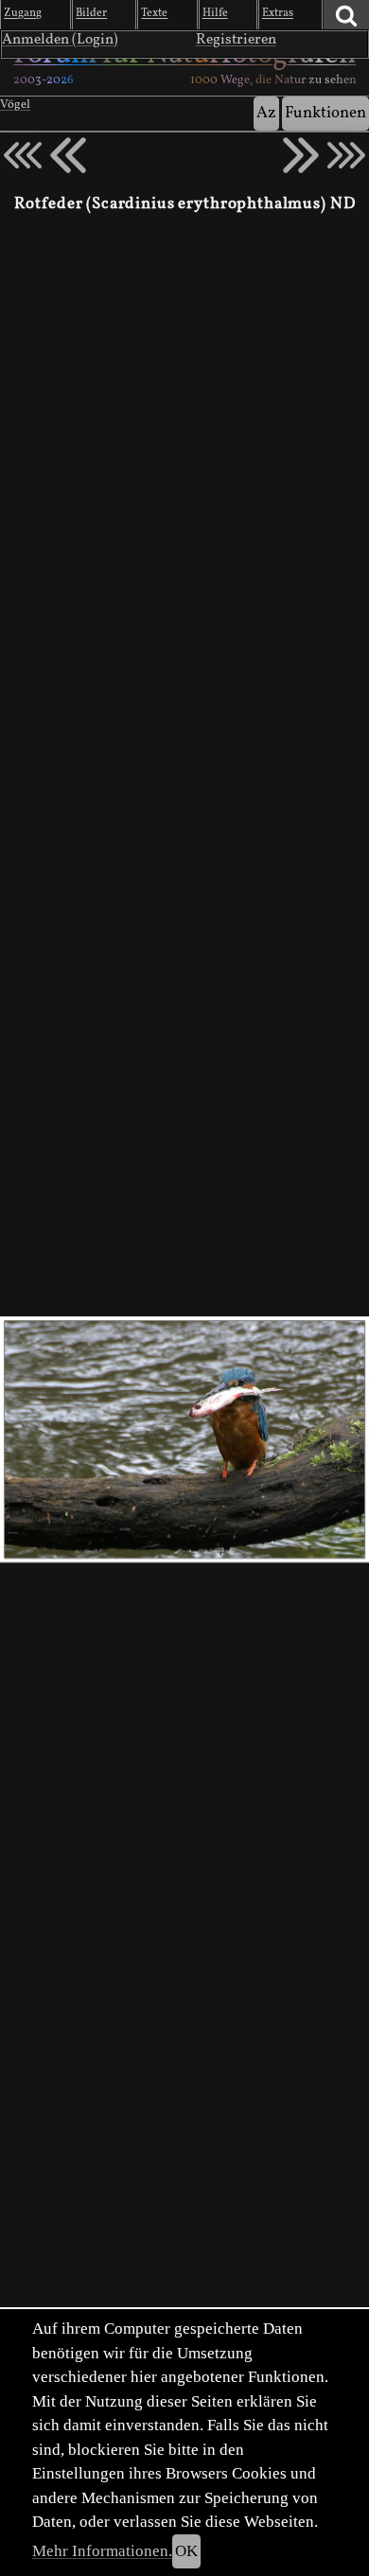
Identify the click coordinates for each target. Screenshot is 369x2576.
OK (186, 2551)
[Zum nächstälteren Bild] (346, 155)
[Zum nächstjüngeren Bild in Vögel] (68, 155)
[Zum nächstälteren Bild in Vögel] (301, 155)
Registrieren (236, 40)
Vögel (15, 105)
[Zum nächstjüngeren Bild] (23, 155)
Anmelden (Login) (60, 40)
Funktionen (325, 113)
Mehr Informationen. (102, 2551)
